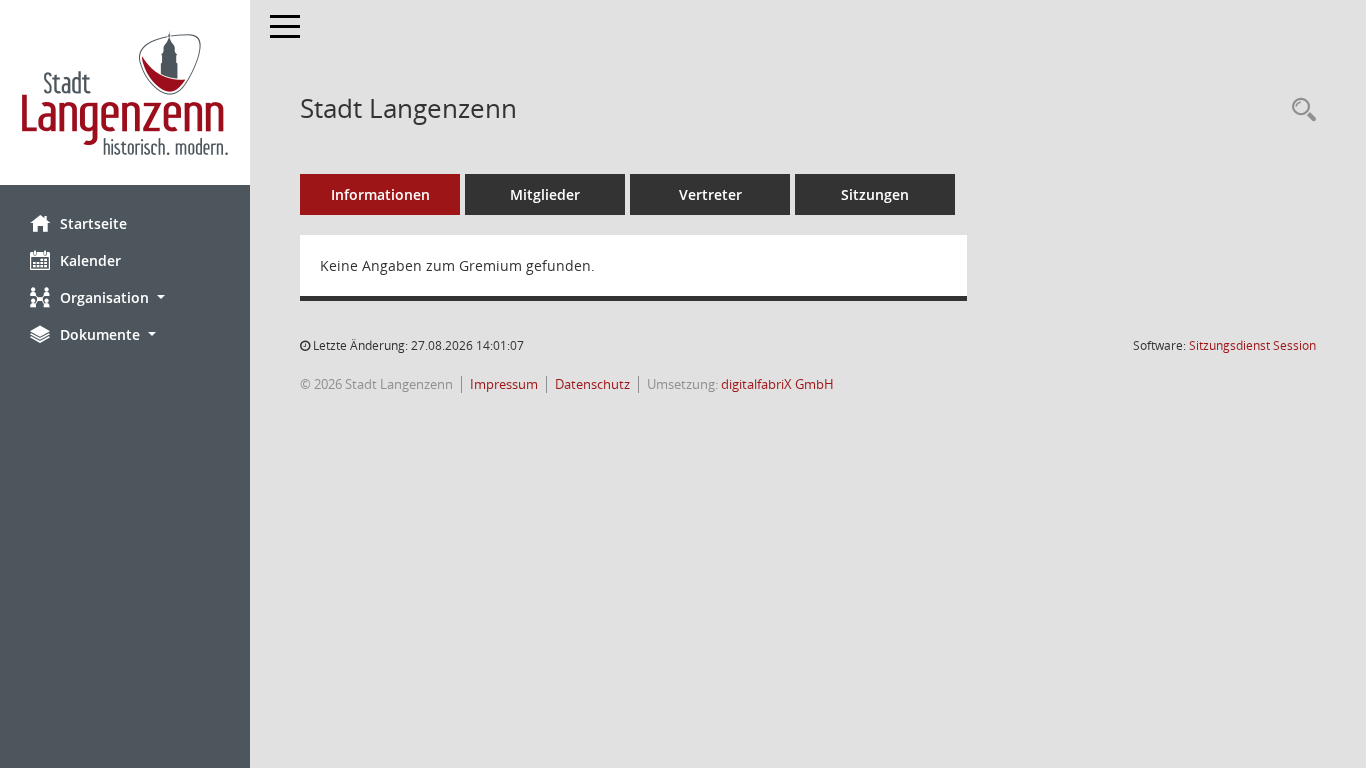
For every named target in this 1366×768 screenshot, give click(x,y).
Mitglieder (545, 194)
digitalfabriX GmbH (777, 384)
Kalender (90, 260)
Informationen (380, 194)
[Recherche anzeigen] (1299, 110)
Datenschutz (592, 384)
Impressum (504, 384)
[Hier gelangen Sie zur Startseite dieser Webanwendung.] (125, 92)
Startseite (93, 223)
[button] (125, 297)
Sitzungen (875, 194)
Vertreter (710, 194)
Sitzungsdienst (1252, 345)
